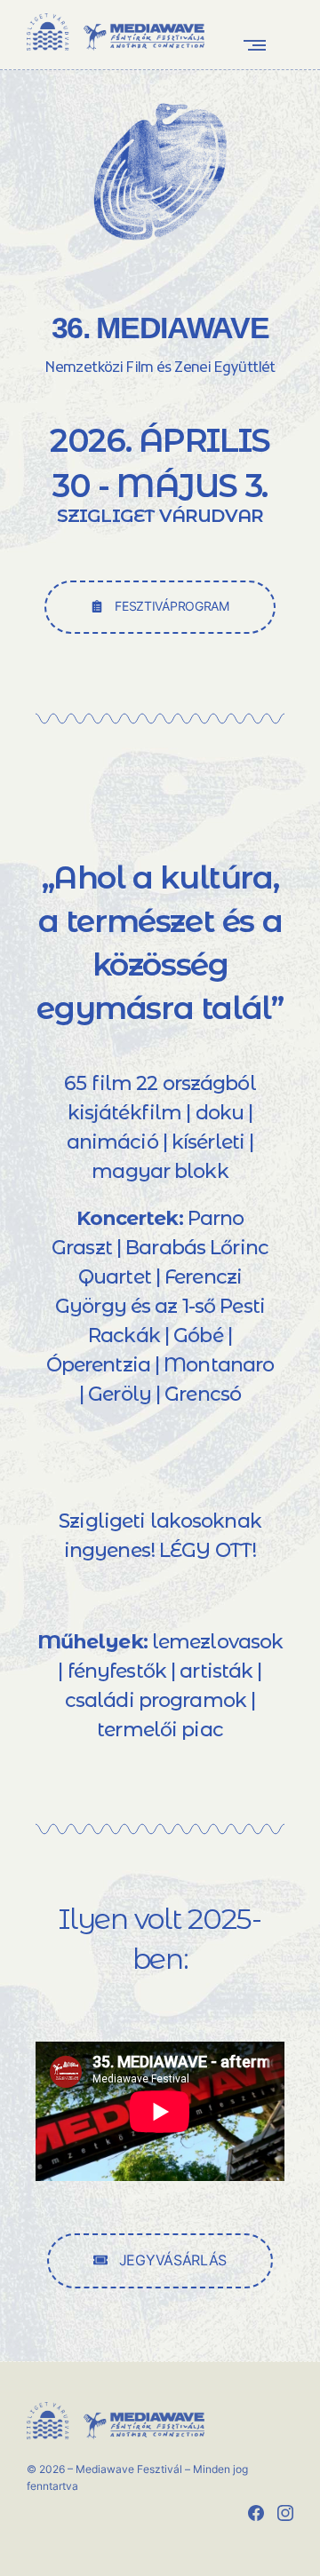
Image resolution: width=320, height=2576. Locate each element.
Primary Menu (259, 45)
